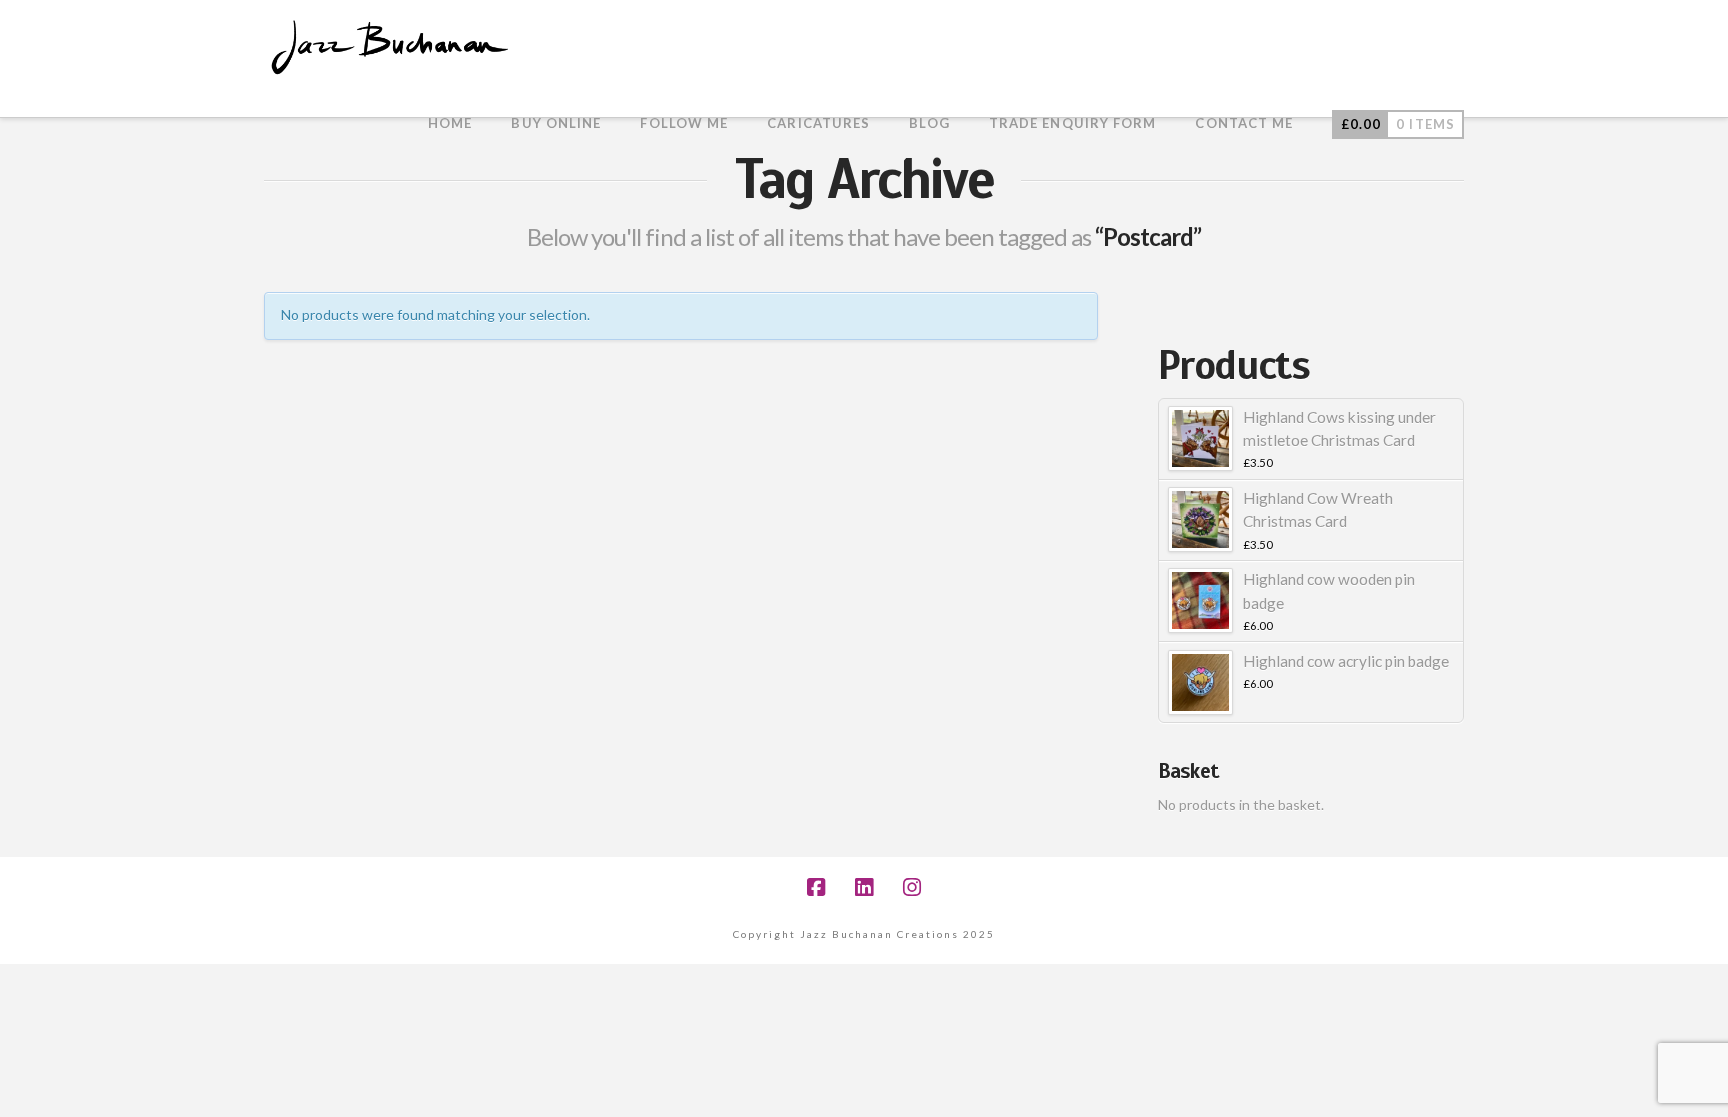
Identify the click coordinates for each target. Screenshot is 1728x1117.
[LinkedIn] (864, 887)
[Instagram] (912, 887)
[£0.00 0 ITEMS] (1398, 95)
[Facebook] (816, 887)
